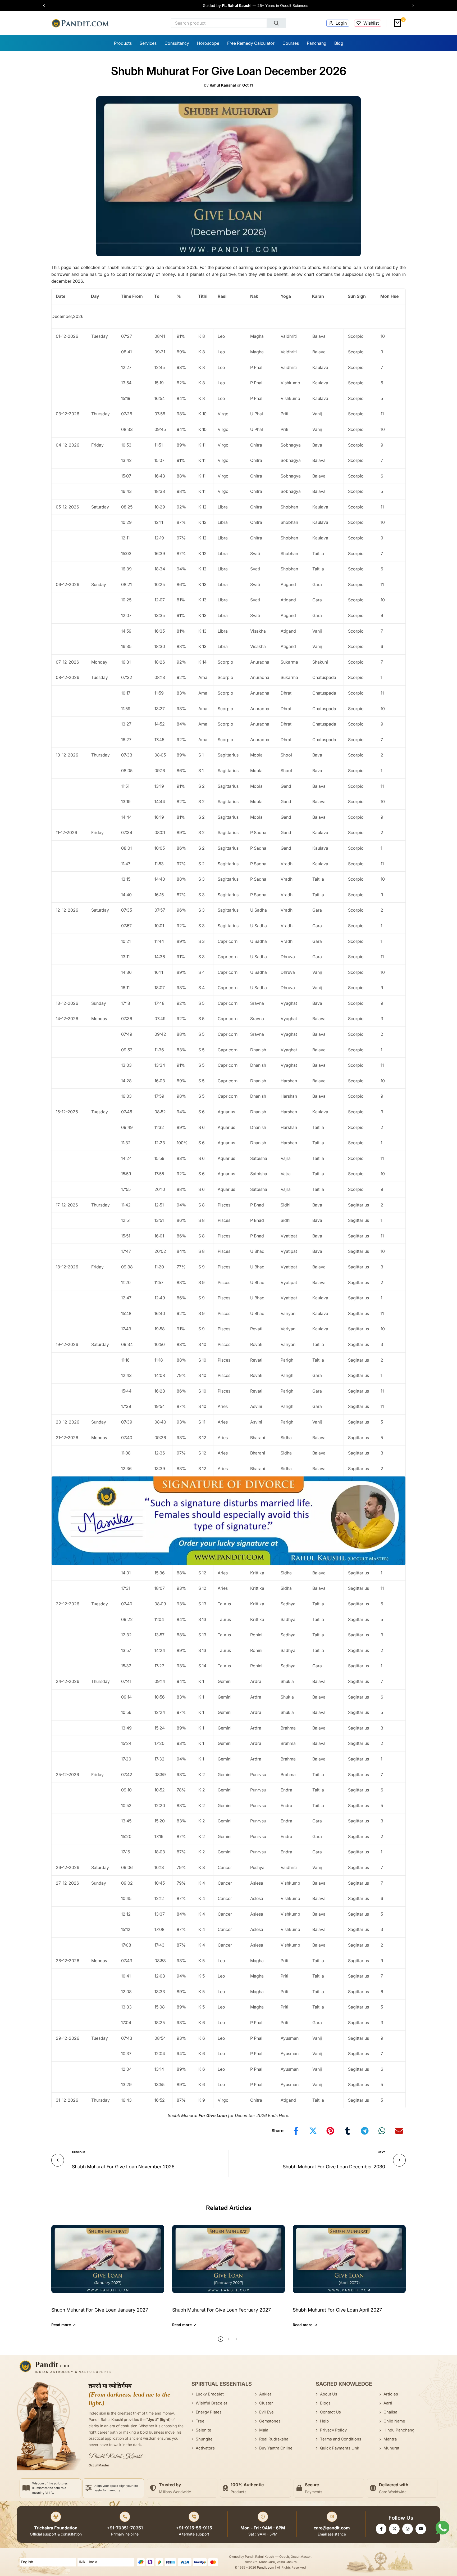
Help (324, 2421)
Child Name (394, 2421)
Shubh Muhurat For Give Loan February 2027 (221, 2310)
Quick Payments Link (340, 2448)
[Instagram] (408, 2529)
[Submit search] (277, 23)
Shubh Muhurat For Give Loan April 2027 (337, 2310)
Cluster (266, 2403)
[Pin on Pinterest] (330, 2131)
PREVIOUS (79, 2152)
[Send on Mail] (399, 2131)
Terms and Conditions (341, 2439)
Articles (391, 2394)
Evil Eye (266, 2412)
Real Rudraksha (274, 2439)
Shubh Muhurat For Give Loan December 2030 (334, 2167)
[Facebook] (381, 2529)
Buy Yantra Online (276, 2448)
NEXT (381, 2152)
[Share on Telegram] (365, 2131)
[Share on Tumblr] (348, 2131)
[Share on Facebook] (296, 2131)
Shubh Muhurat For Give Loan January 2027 (100, 2310)
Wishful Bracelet (211, 2403)
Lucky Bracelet (210, 2394)
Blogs (325, 2403)
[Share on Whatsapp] (382, 2131)
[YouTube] (421, 2529)
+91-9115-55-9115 (194, 2528)
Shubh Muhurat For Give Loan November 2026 (123, 2167)
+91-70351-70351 (125, 2528)
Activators (205, 2448)
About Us (329, 2394)
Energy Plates (209, 2412)
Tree (200, 2421)
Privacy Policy (333, 2430)
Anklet (265, 2394)
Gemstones (270, 2421)
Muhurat (391, 2448)
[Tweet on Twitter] (313, 2131)
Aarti (388, 2403)
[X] (394, 2529)
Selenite (204, 2430)
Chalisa (390, 2412)
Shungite (204, 2439)
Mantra (390, 2439)
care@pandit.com (332, 2528)
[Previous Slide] (47, 6)
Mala (264, 2430)
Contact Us (330, 2412)
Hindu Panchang (399, 2430)
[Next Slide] (411, 6)
